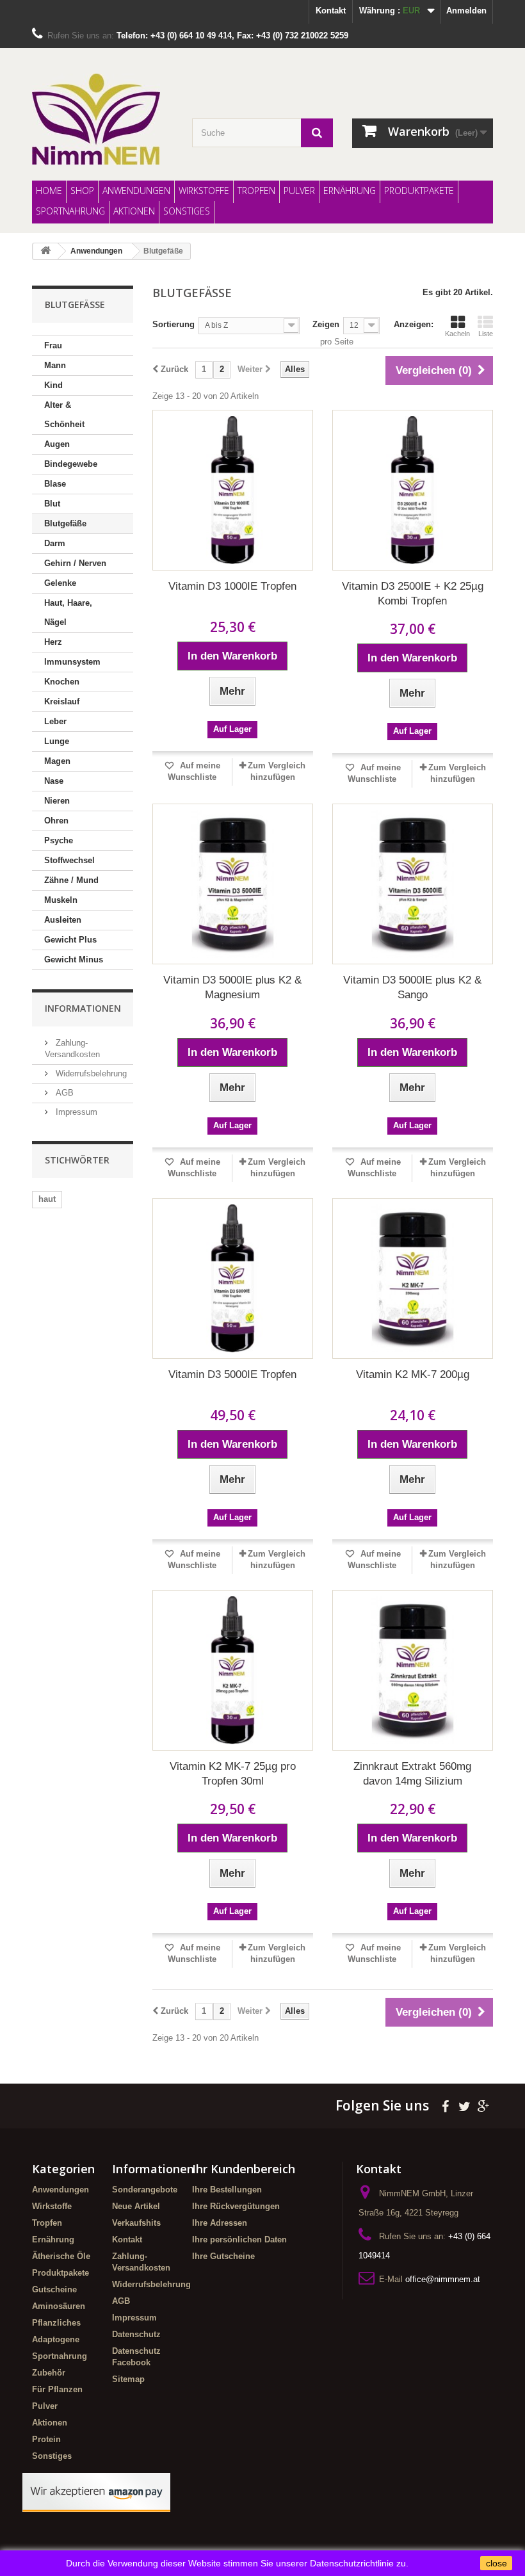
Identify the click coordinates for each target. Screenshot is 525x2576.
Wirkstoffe (204, 190)
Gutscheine (54, 2289)
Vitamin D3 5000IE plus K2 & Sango (412, 987)
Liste (486, 334)
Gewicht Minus (74, 960)
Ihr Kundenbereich (244, 2169)
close (497, 2563)
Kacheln (457, 334)
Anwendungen (136, 190)
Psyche (59, 840)
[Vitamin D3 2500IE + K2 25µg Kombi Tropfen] (413, 490)
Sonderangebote (145, 2190)
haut (47, 1199)
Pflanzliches (56, 2323)
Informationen (83, 1008)
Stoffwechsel (69, 860)
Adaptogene (56, 2339)
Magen (57, 761)
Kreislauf (62, 701)
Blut (52, 504)
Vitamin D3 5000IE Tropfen (232, 1374)
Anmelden (466, 11)
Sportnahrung (70, 211)
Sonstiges (187, 211)
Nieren (57, 801)
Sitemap (128, 2379)
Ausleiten (63, 920)
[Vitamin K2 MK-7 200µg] (413, 1278)
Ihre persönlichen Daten (239, 2240)
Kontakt (331, 11)
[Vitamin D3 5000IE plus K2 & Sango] (413, 884)
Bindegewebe (71, 464)
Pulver (299, 190)
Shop (82, 190)
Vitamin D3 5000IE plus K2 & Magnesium (232, 987)
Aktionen (134, 211)
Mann (55, 365)
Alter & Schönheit (64, 415)
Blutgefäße (65, 523)
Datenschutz (136, 2334)
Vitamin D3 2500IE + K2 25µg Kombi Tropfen (413, 594)
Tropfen (256, 190)
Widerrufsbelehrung (90, 1073)
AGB (63, 1093)
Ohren (56, 821)
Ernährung (350, 190)
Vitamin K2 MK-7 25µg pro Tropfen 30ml (233, 1774)
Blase (55, 484)
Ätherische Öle (61, 2256)
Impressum (75, 1112)
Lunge (57, 741)
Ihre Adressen (220, 2223)
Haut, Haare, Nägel (68, 612)
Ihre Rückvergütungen (236, 2206)
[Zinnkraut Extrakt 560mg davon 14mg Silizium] (413, 1670)
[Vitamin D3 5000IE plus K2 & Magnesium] (233, 884)
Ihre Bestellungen (227, 2190)
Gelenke (60, 583)
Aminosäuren (59, 2306)
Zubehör (49, 2373)
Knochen (62, 682)
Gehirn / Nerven (75, 563)
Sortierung (174, 324)
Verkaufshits (136, 2223)
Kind (53, 385)
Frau (53, 345)
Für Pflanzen (57, 2389)
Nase (54, 781)
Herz (53, 642)
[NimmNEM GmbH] (102, 119)
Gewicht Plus (70, 940)
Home (49, 190)
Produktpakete (419, 190)
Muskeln (61, 900)
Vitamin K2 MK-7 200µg (413, 1374)
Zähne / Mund (71, 880)
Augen (57, 444)
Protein (46, 2439)
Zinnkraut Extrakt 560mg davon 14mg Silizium (412, 1774)
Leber (55, 721)
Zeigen (326, 324)
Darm (55, 543)
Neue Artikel (136, 2206)
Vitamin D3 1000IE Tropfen (232, 586)
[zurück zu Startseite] (45, 251)
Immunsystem (72, 662)
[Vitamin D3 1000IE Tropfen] (233, 490)
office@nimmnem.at (443, 2279)
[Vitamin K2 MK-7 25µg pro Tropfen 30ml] (233, 1670)
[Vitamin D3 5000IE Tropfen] (233, 1278)
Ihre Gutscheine (223, 2256)
